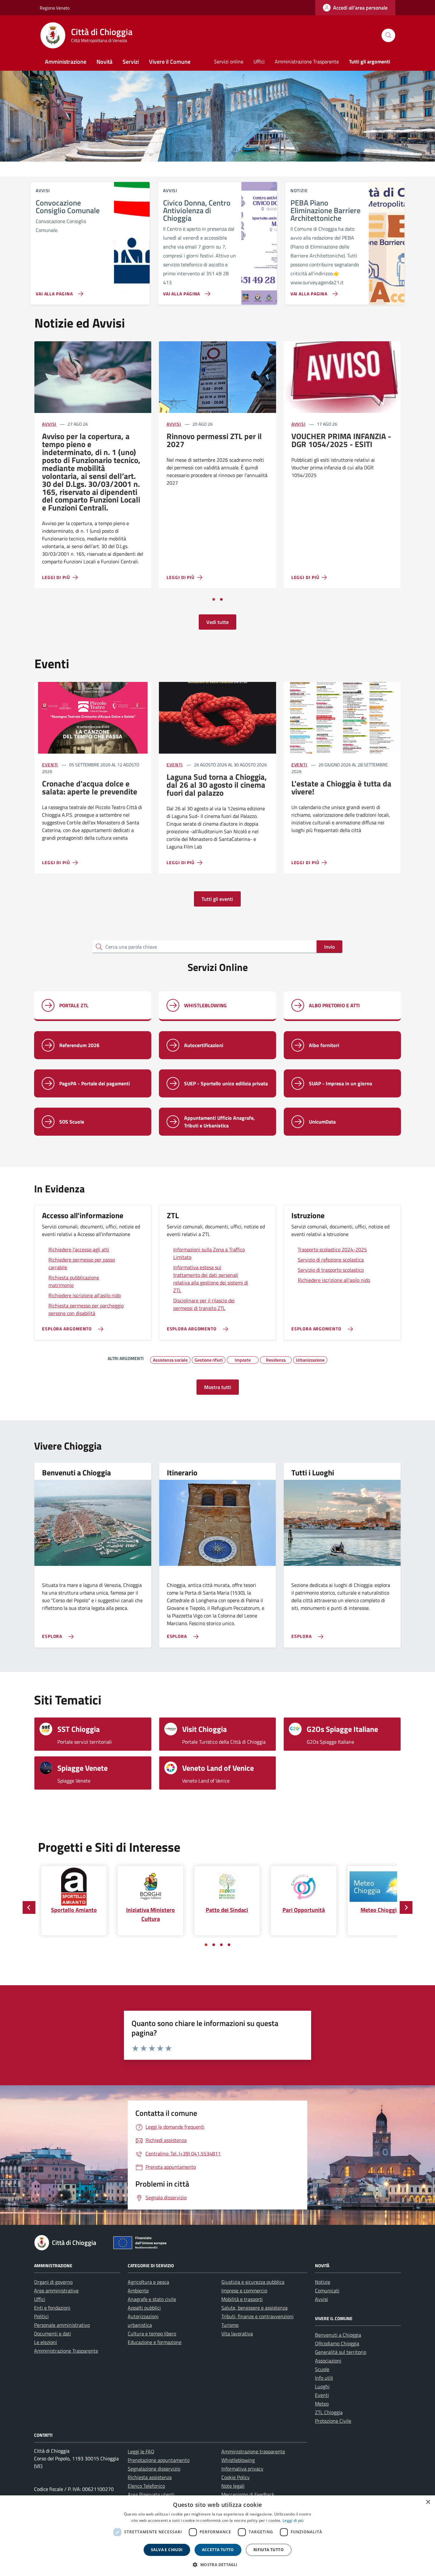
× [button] (428, 2502)
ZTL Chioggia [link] (329, 2412)
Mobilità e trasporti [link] (242, 2299)
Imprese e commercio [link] (244, 2290)
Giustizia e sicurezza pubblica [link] (253, 2282)
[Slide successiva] (406, 1907)
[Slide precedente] (29, 1907)
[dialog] (217, 2536)
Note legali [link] (233, 2486)
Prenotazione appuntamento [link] (159, 2460)
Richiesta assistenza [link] (150, 2477)
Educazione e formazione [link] (155, 2342)
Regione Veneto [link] (55, 8)
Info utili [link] (324, 2378)
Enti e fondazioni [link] (52, 2308)
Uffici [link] (259, 62)
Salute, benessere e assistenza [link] (254, 2308)
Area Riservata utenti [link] (151, 2494)
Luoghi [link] (322, 2386)
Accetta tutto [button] (218, 2550)
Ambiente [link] (138, 2290)
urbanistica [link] (140, 2325)
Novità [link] (104, 62)
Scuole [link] (322, 2369)
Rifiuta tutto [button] (269, 2550)
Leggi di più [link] (293, 2520)
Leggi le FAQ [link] (141, 2451)
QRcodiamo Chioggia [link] (337, 2343)
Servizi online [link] (229, 62)
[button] (217, 2565)
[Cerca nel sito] (388, 36)
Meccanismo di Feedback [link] (248, 2494)
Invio (329, 947)
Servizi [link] (131, 62)
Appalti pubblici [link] (144, 2308)
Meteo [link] (322, 2404)
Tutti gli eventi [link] (217, 899)
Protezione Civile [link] (333, 2421)
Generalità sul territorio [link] (341, 2352)
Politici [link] (41, 2316)
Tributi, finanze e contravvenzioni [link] (257, 2316)
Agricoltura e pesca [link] (148, 2282)
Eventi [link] (50, 765)
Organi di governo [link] (53, 2282)
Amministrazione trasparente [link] (253, 2451)
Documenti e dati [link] (53, 2334)
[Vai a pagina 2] (221, 599)
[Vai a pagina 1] (214, 599)
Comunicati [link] (327, 2290)
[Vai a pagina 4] (229, 1945)
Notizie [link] (323, 2282)
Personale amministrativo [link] (62, 2325)
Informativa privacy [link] (242, 2469)
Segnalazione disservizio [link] (154, 2469)
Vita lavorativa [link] (237, 2334)
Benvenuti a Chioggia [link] (338, 2335)
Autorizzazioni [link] (143, 2316)
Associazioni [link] (328, 2361)
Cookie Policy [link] (235, 2477)
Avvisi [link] (49, 424)
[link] (355, 8)
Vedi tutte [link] (217, 622)
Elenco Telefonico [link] (146, 2486)
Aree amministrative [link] (56, 2290)
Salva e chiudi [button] (167, 2550)
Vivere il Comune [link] (170, 62)
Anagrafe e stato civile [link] (152, 2299)
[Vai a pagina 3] (221, 1945)
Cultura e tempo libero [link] (152, 2334)
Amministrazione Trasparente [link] (307, 62)
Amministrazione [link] (66, 62)
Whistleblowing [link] (238, 2460)
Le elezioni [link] (46, 2342)
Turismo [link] (230, 2325)
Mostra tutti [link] (218, 1387)
